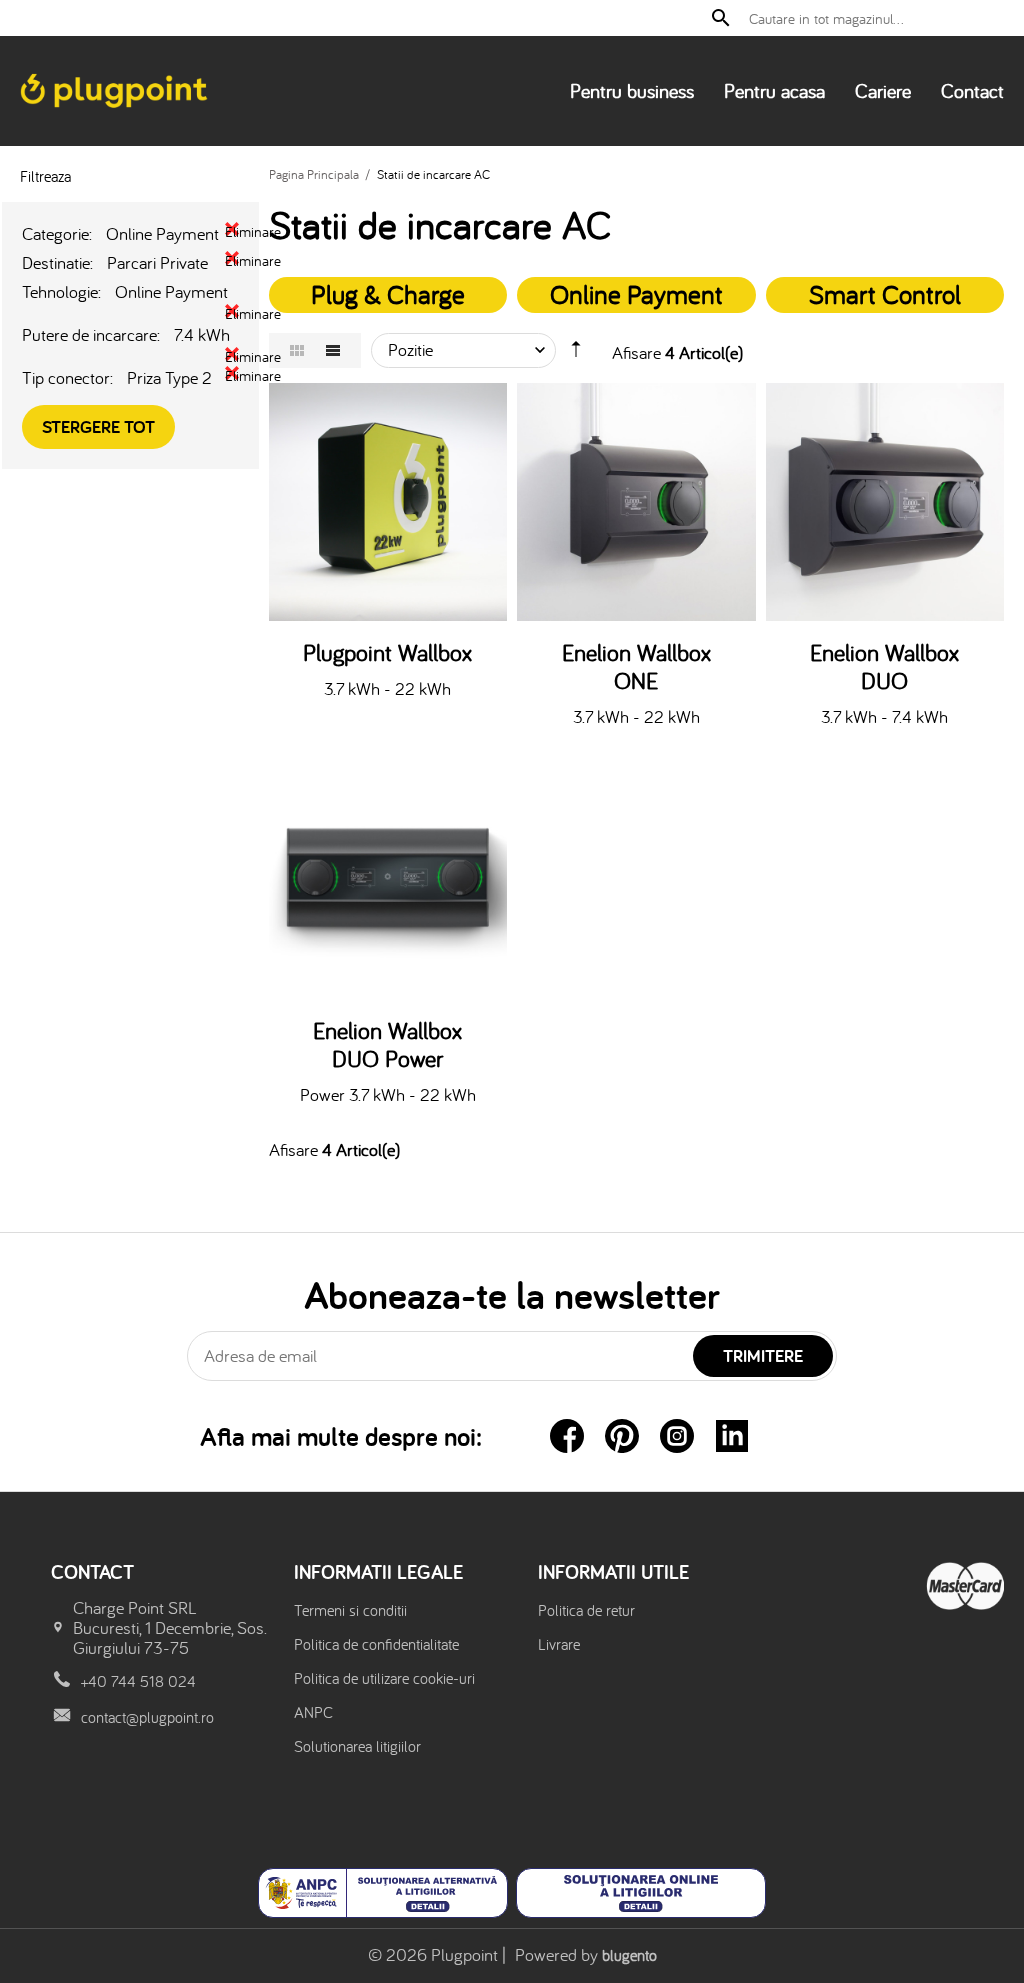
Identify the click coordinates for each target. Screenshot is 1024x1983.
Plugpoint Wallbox (387, 653)
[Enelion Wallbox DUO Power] (388, 879)
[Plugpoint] (115, 90)
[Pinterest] (622, 1436)
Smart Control (885, 294)
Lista (333, 350)
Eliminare (232, 229)
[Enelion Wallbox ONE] (636, 502)
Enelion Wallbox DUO (884, 667)
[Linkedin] (732, 1436)
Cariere (883, 90)
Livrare (559, 1644)
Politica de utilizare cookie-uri (384, 1678)
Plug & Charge (388, 294)
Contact (972, 90)
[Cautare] (721, 18)
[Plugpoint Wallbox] (388, 502)
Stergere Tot (98, 426)
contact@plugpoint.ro (147, 1717)
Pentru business (632, 90)
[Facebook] (567, 1436)
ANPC (313, 1712)
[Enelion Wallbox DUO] (885, 502)
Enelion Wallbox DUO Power (387, 1045)
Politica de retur (586, 1610)
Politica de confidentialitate (376, 1644)
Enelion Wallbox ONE (636, 667)
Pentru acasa (774, 90)
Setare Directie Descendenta (576, 354)
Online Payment (636, 294)
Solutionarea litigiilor (357, 1746)
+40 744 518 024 (138, 1681)
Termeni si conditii (350, 1610)
